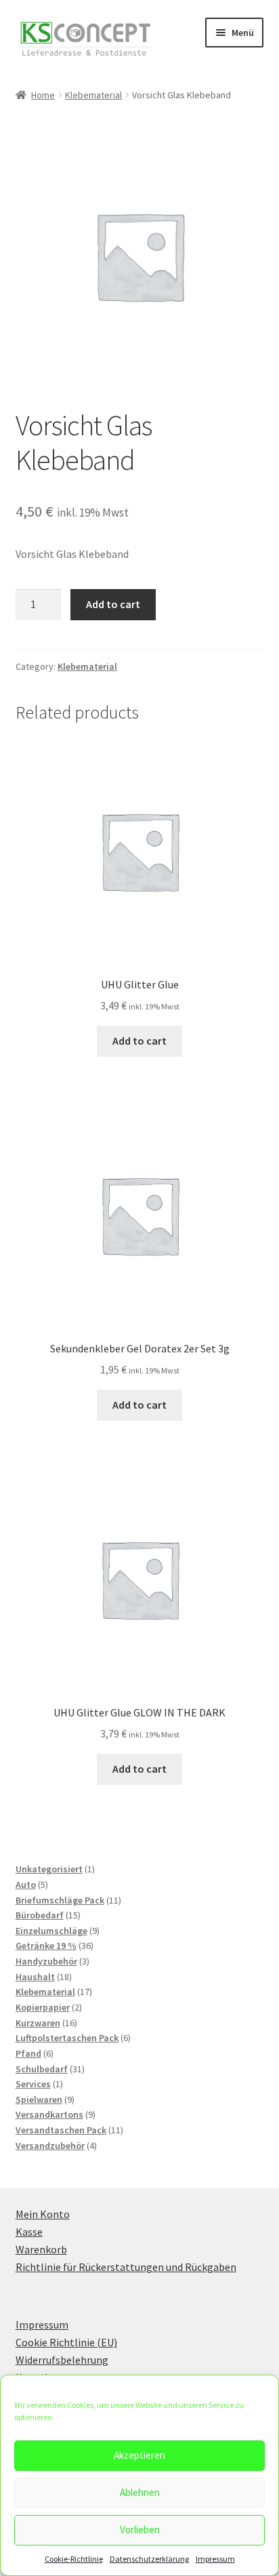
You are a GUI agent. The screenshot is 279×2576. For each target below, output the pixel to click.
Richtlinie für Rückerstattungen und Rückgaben (126, 2267)
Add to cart (113, 604)
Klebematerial (93, 95)
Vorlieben (140, 2530)
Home (43, 95)
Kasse (29, 2232)
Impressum (215, 2559)
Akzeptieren (139, 2455)
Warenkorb (41, 2249)
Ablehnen (140, 2492)
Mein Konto (43, 2214)
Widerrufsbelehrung (62, 2360)
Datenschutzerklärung (149, 2559)
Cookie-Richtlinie (74, 2559)
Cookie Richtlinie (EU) (66, 2342)
